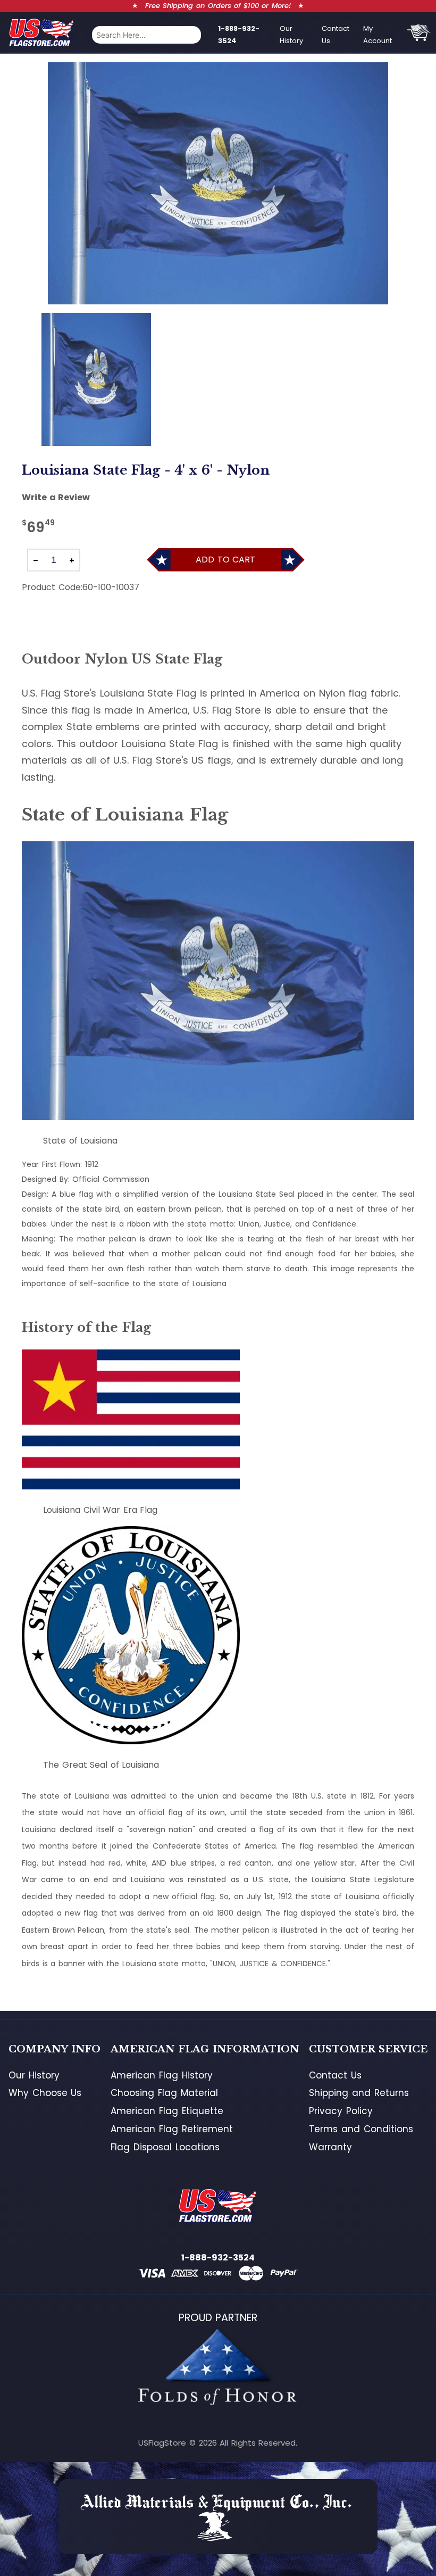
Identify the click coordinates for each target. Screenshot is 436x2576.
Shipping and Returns (359, 2093)
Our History (291, 35)
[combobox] (146, 35)
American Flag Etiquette (167, 2111)
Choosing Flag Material (164, 2093)
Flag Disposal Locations (165, 2147)
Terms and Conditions (361, 2129)
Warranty (330, 2147)
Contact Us (336, 35)
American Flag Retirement (171, 2129)
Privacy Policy (341, 2111)
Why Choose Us (45, 2093)
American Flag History (161, 2075)
